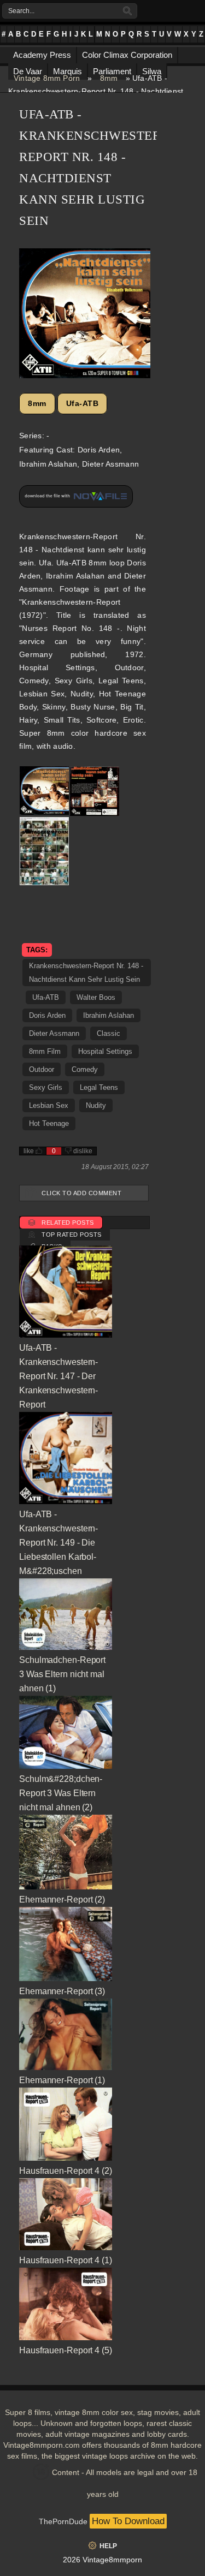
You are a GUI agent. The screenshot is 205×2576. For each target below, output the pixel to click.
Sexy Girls (46, 1087)
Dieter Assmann (54, 1033)
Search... (21, 11)
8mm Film (45, 1051)
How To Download (128, 2521)
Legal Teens (99, 1087)
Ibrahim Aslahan (109, 1015)
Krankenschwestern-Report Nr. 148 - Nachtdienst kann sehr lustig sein (86, 973)
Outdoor (42, 1069)
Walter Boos (96, 997)
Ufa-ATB (83, 403)
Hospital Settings (105, 1051)
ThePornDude (63, 2521)
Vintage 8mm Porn (47, 78)
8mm (109, 78)
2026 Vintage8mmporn (102, 2560)
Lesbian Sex (49, 1105)
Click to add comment (81, 1193)
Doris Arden (47, 1015)
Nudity (96, 1105)
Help (108, 2546)
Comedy (85, 1069)
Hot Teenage (49, 1123)
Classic (109, 1033)
